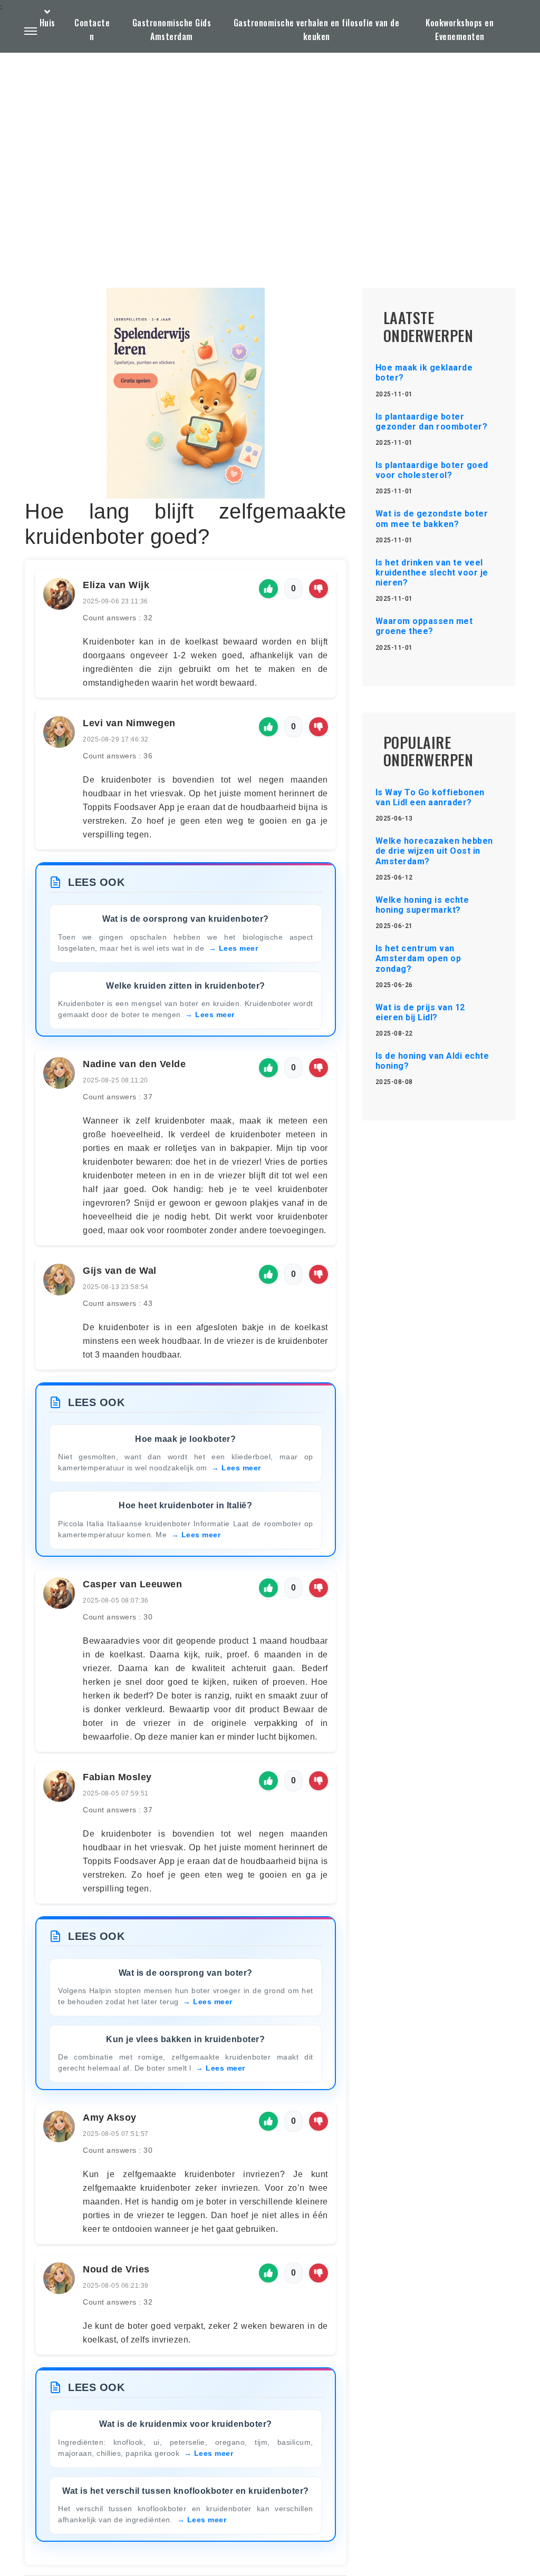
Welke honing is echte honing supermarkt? (422, 905)
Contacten (92, 30)
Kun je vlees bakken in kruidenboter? (185, 2039)
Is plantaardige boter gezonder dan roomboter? (432, 422)
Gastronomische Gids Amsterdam (172, 30)
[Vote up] (268, 589)
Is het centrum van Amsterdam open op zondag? (418, 958)
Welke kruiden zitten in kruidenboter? (186, 986)
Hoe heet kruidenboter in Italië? (185, 1505)
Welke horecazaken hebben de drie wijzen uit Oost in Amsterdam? (434, 851)
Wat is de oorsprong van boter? (186, 1973)
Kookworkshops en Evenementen (460, 30)
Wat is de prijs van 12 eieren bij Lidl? (420, 1012)
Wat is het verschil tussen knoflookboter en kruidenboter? (186, 2491)
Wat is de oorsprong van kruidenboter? (186, 919)
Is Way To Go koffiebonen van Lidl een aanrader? (430, 797)
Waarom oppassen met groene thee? (424, 626)
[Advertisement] (270, 145)
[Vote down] (319, 589)
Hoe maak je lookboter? (185, 1439)
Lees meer (239, 948)
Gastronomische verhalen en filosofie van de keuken (317, 30)
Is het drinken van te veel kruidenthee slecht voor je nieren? (432, 573)
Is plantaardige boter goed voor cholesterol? (432, 470)
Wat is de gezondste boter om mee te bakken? (432, 519)
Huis (47, 23)
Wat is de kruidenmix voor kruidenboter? (186, 2424)
